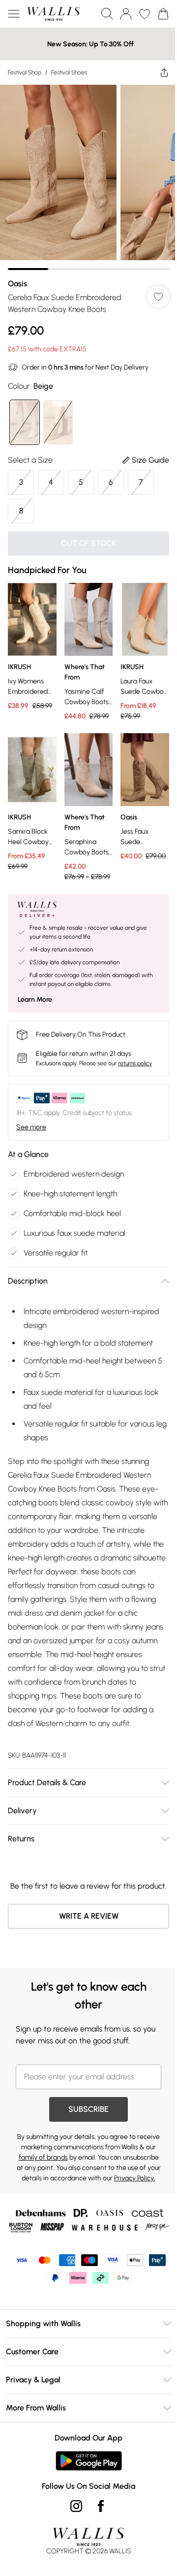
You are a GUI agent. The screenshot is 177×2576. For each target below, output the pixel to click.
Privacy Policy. (117, 2199)
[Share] (157, 72)
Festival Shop (25, 72)
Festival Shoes (69, 72)
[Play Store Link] (85, 2496)
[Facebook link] (97, 2541)
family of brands (83, 2168)
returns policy (135, 1049)
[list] (85, 174)
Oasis (17, 276)
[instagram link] (73, 2541)
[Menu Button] (14, 14)
